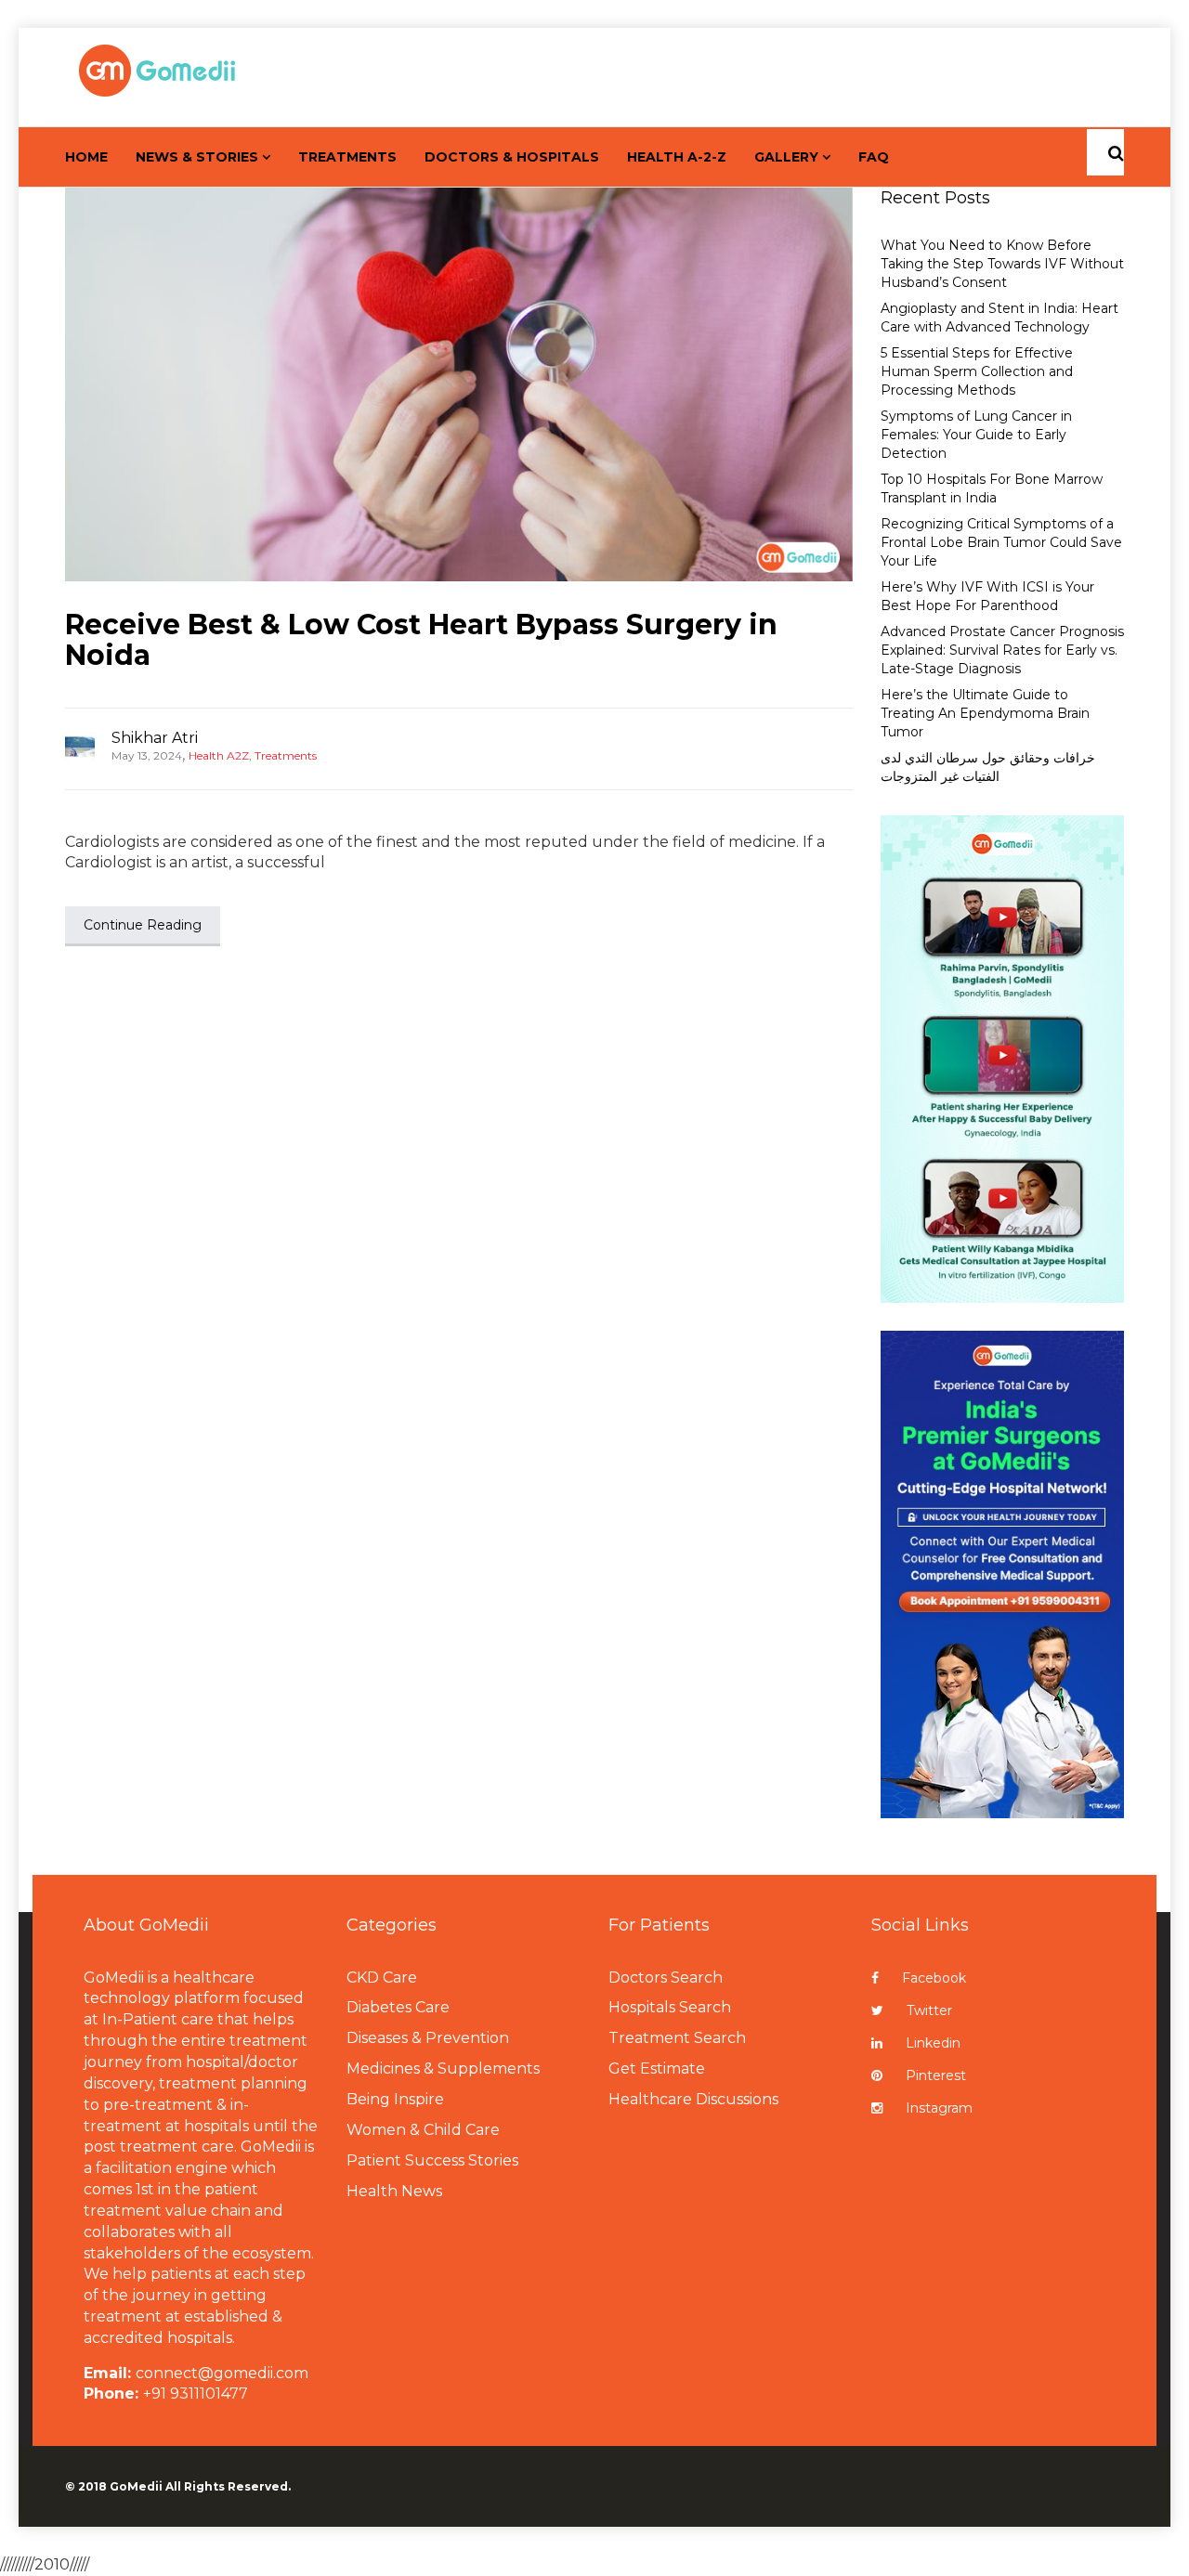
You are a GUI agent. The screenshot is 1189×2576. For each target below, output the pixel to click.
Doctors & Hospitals (512, 157)
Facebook (934, 1978)
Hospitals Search (670, 2007)
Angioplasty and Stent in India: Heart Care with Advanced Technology (1000, 318)
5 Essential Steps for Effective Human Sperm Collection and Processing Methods (977, 371)
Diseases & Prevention (428, 2038)
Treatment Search (677, 2038)
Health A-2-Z (677, 157)
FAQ (874, 157)
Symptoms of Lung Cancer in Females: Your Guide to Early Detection (976, 435)
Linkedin (933, 2043)
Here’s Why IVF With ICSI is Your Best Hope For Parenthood (987, 596)
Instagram (939, 2108)
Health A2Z (219, 755)
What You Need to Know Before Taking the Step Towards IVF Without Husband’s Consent (1002, 264)
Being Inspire (395, 2099)
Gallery (786, 157)
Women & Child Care (423, 2130)
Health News (394, 2191)
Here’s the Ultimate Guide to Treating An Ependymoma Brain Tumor (985, 713)
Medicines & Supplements (443, 2069)
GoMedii (136, 2486)
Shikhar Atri (155, 738)
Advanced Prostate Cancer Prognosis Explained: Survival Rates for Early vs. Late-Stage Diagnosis (1002, 650)
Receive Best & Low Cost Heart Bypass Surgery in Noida (421, 640)
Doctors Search (666, 1978)
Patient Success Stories (432, 2160)
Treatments (347, 157)
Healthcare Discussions (693, 2099)
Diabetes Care (398, 2007)
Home (86, 157)
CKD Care (382, 1978)
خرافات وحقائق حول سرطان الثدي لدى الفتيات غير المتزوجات (988, 767)
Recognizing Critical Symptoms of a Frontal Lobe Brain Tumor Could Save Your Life (1001, 542)
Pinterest (936, 2075)
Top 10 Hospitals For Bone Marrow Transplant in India (992, 488)
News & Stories (197, 157)
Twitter (929, 2010)
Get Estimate (657, 2069)
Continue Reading (143, 925)
